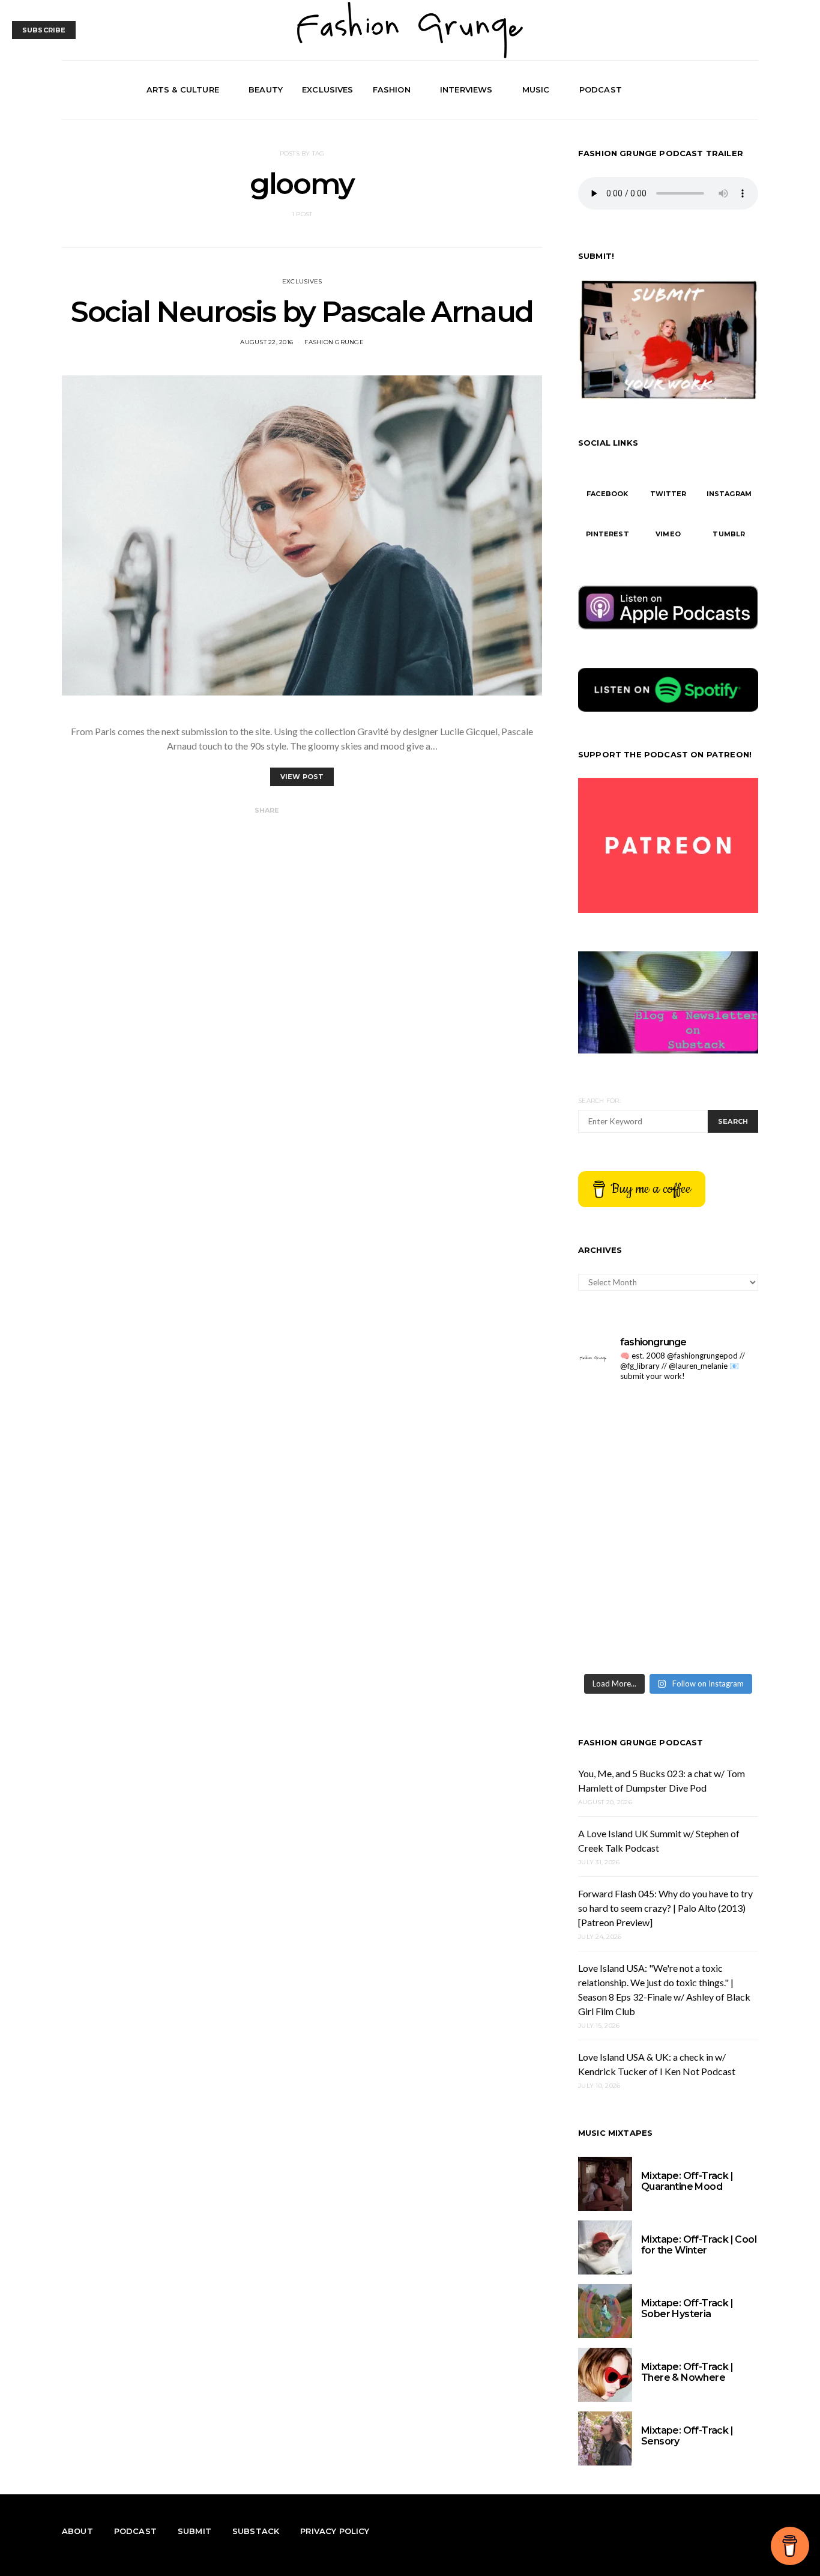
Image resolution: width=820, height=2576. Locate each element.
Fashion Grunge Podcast (641, 1742)
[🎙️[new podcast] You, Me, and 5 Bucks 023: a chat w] (715, 1420)
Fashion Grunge (334, 342)
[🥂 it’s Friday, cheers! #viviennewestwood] (622, 1420)
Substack (256, 2531)
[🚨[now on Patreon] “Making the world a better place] (715, 1585)
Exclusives (328, 89)
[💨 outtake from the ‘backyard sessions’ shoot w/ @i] (622, 1529)
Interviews (466, 89)
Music (536, 89)
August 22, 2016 (267, 342)
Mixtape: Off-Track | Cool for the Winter (699, 2245)
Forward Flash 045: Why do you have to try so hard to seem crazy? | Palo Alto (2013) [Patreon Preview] (665, 1908)
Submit (194, 2531)
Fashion (392, 89)
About (77, 2531)
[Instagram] (737, 90)
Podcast (601, 89)
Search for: (599, 1101)
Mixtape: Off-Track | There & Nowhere (687, 2372)
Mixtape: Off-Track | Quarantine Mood (687, 2181)
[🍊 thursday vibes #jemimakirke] (622, 1475)
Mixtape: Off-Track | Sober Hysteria (687, 2308)
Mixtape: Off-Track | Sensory (687, 2436)
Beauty (266, 89)
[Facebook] (709, 90)
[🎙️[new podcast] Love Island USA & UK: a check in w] (715, 1639)
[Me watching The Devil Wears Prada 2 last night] (715, 1475)
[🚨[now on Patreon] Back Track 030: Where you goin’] (715, 1529)
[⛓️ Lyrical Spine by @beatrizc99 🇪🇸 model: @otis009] (622, 1639)
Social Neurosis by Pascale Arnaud (302, 312)
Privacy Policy (335, 2531)
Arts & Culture (183, 89)
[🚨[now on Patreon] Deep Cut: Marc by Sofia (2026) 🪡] (622, 1585)
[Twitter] (723, 90)
